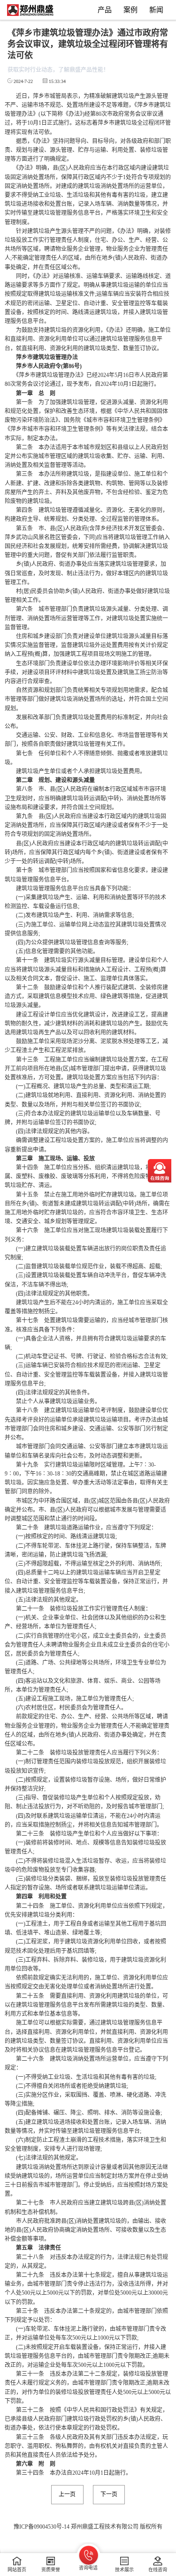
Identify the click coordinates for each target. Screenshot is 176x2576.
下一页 (109, 2494)
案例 (130, 10)
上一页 (67, 2494)
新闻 (156, 10)
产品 (105, 10)
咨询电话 (88, 2568)
